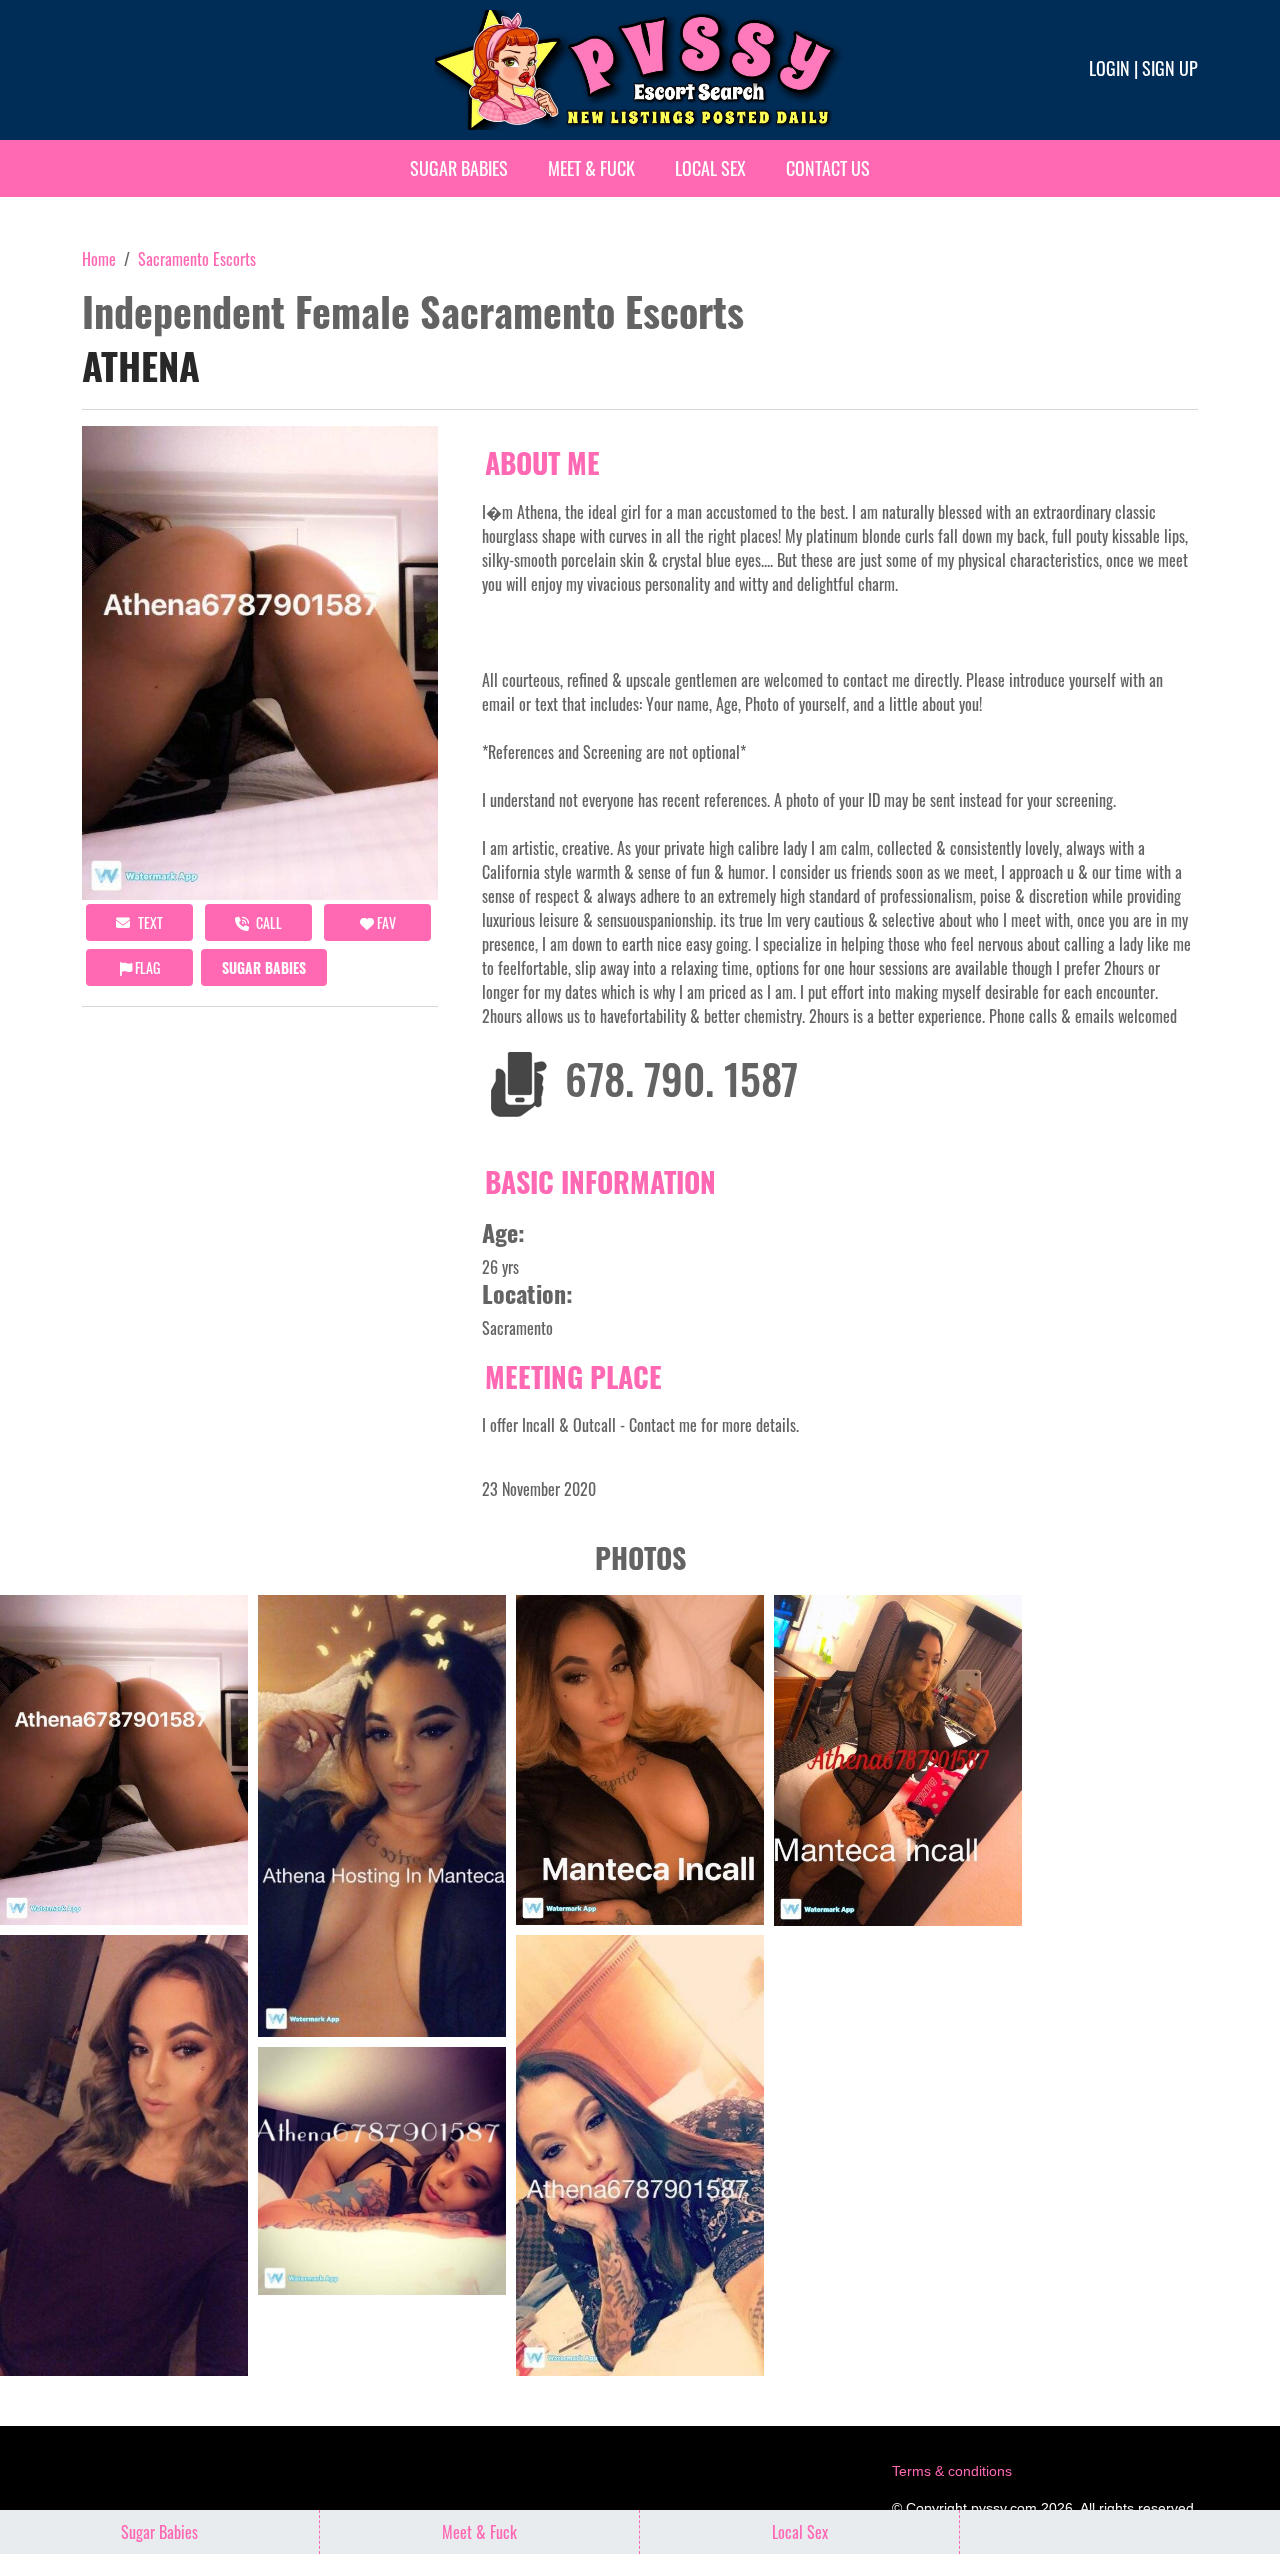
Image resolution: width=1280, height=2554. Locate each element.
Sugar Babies (459, 168)
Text (149, 922)
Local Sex (710, 168)
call (267, 922)
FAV (385, 922)
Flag (146, 967)
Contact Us (828, 168)
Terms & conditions (952, 2471)
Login (1109, 68)
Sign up (1170, 68)
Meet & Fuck (591, 168)
